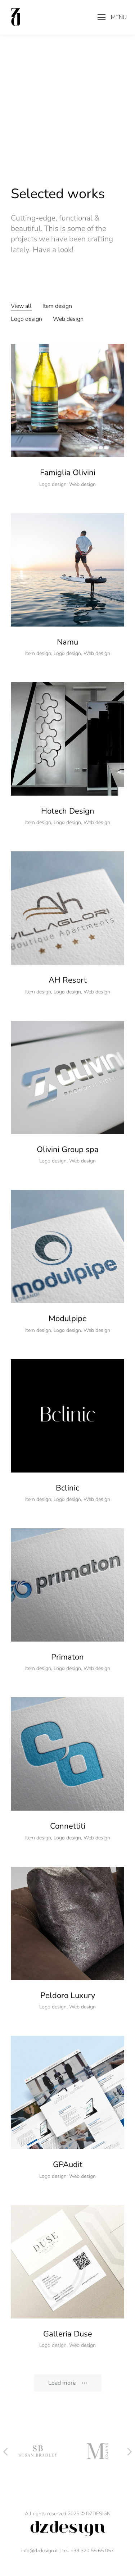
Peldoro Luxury (68, 1995)
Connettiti (68, 1826)
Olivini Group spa (68, 1150)
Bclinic (67, 1488)
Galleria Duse (68, 2334)
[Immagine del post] (67, 400)
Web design (68, 319)
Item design (57, 306)
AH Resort (68, 980)
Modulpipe (68, 1319)
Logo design (26, 319)
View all (21, 306)
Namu (67, 642)
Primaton (67, 1657)
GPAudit (68, 2165)
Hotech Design (68, 811)
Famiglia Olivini (68, 473)
